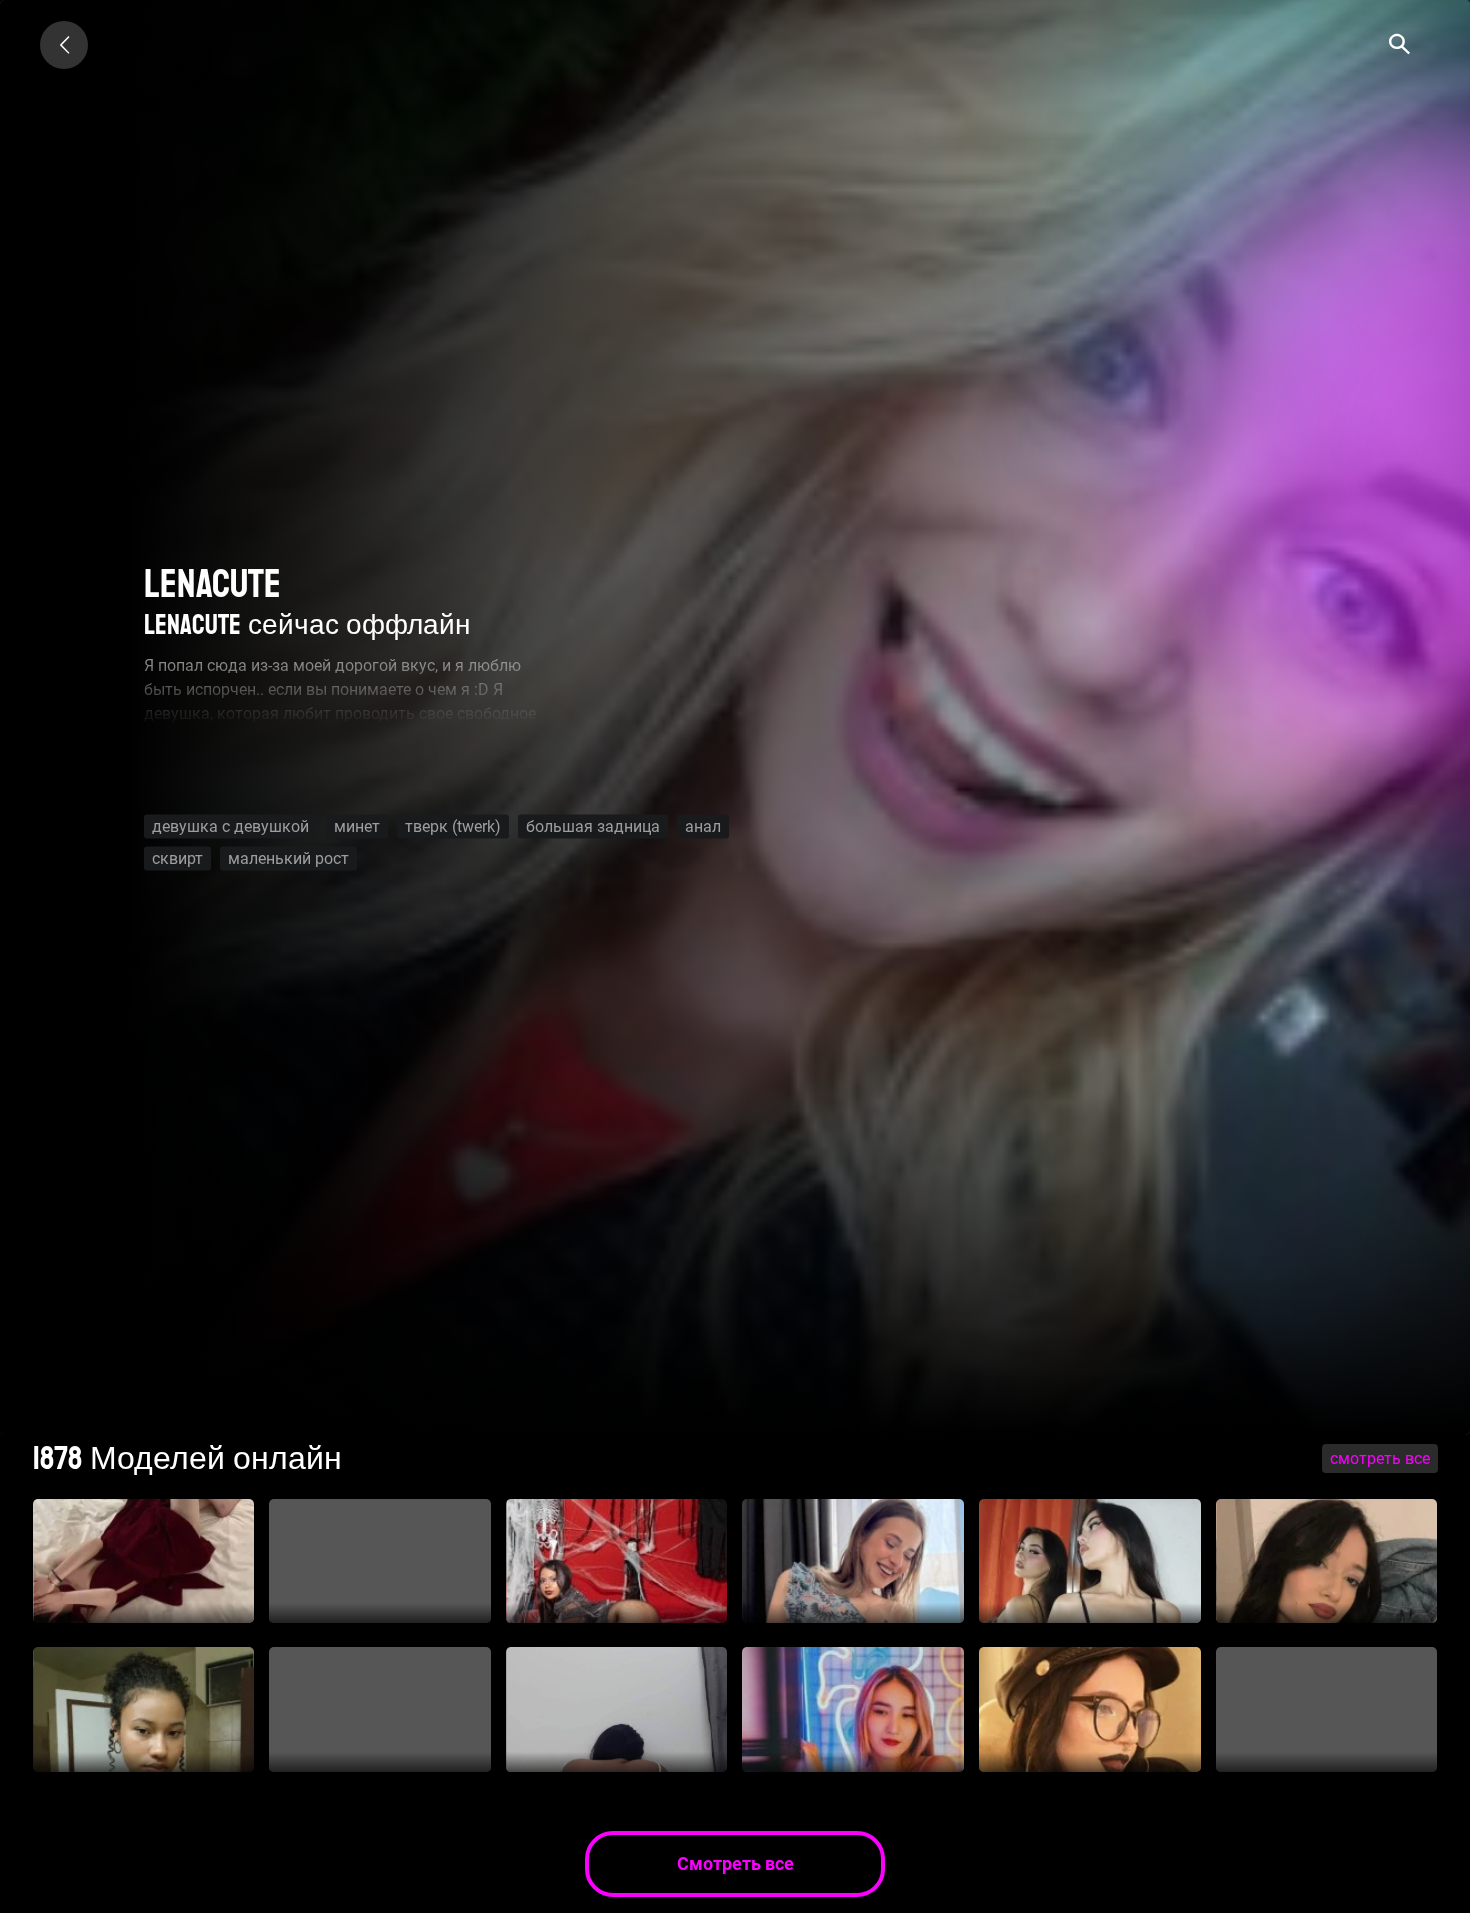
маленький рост (288, 858)
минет (357, 826)
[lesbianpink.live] (64, 45)
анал (703, 826)
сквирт (177, 858)
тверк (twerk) (453, 826)
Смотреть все (1380, 1458)
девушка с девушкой (230, 826)
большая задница (593, 826)
